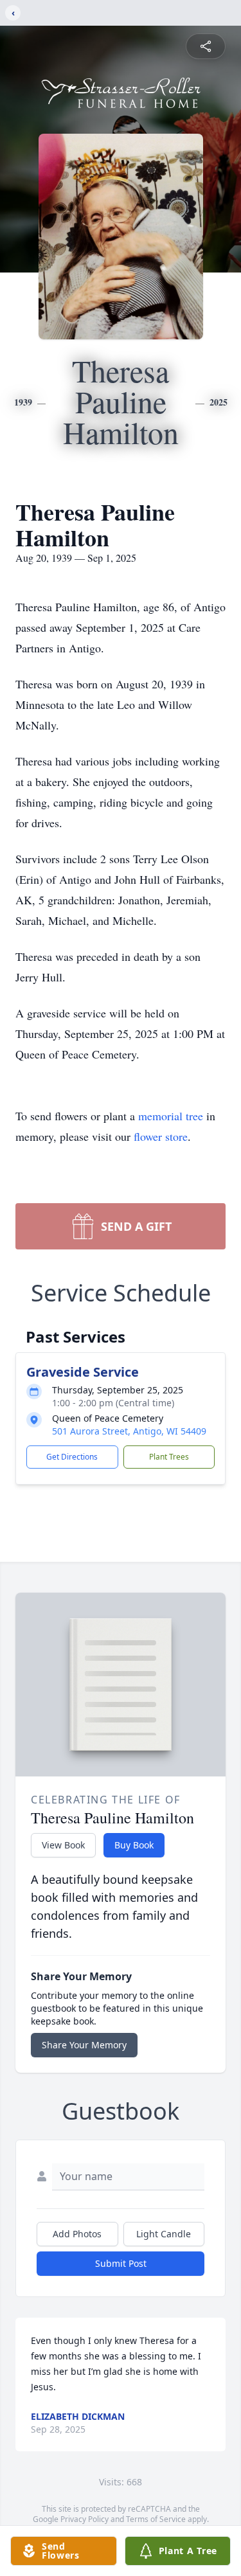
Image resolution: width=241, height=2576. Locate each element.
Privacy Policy (85, 2519)
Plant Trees (169, 1457)
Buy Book (134, 1845)
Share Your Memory (84, 2045)
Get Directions (72, 1457)
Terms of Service (156, 2519)
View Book (63, 1845)
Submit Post (121, 2263)
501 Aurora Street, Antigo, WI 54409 (129, 1431)
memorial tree (171, 1116)
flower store (161, 1136)
